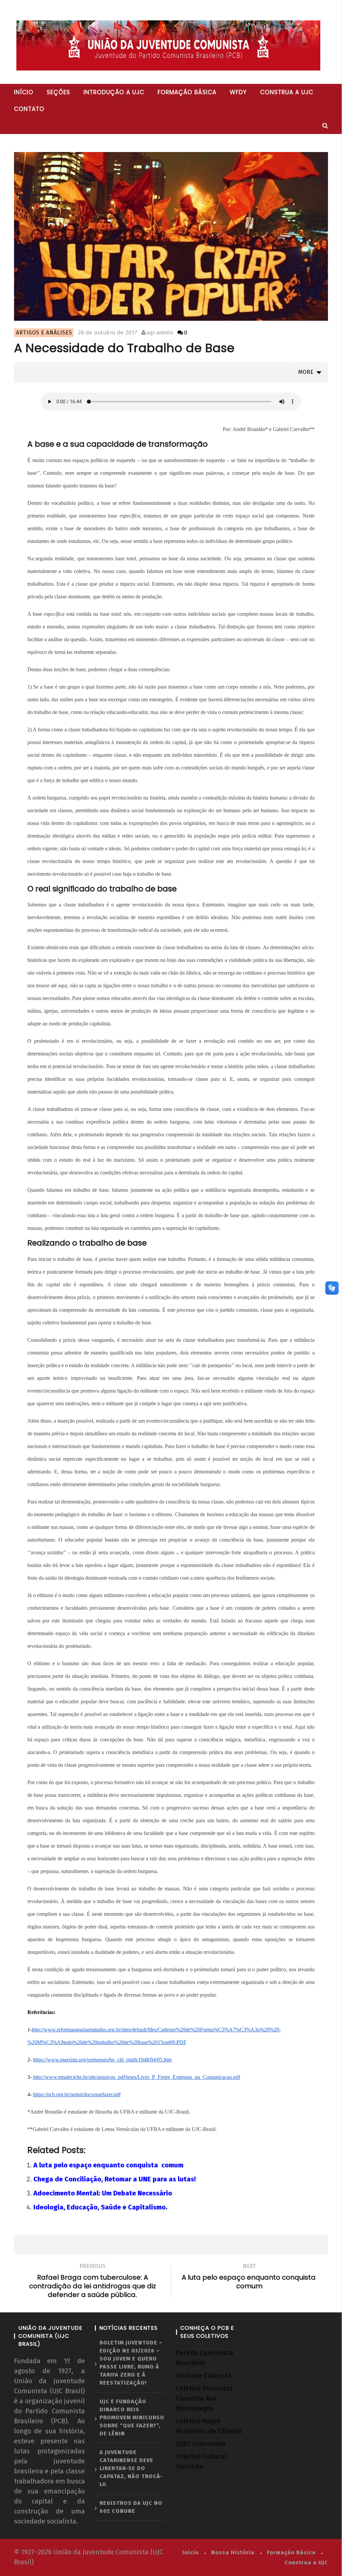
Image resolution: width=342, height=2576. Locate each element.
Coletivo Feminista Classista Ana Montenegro (204, 2398)
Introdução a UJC (114, 92)
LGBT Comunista (201, 2444)
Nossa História (233, 2552)
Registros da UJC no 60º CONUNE (131, 2507)
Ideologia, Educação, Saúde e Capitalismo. (100, 2207)
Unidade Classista (204, 2376)
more (307, 372)
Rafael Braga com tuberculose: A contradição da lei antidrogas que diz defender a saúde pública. (93, 2282)
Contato (29, 109)
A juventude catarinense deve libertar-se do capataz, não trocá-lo (131, 2468)
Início (24, 92)
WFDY (238, 92)
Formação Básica (291, 2552)
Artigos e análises (44, 333)
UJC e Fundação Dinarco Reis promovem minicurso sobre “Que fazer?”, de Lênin (132, 2417)
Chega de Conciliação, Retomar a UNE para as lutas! (115, 2179)
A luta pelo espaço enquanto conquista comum (108, 2165)
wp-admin (160, 333)
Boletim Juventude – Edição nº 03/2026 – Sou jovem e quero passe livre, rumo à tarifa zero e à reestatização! (131, 2363)
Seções (58, 92)
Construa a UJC (287, 92)
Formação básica (187, 92)
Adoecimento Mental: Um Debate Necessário (103, 2193)
